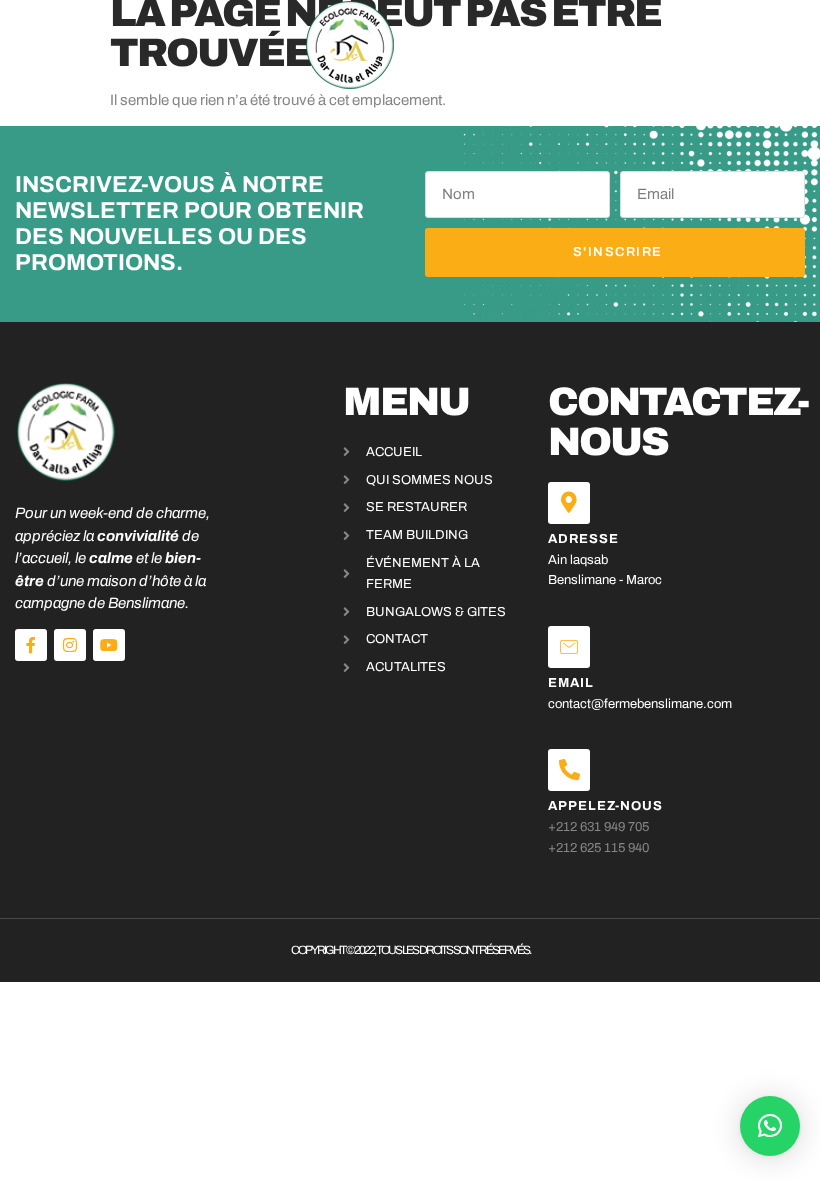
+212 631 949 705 (598, 827)
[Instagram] (70, 645)
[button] (62, 45)
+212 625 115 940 (598, 848)
